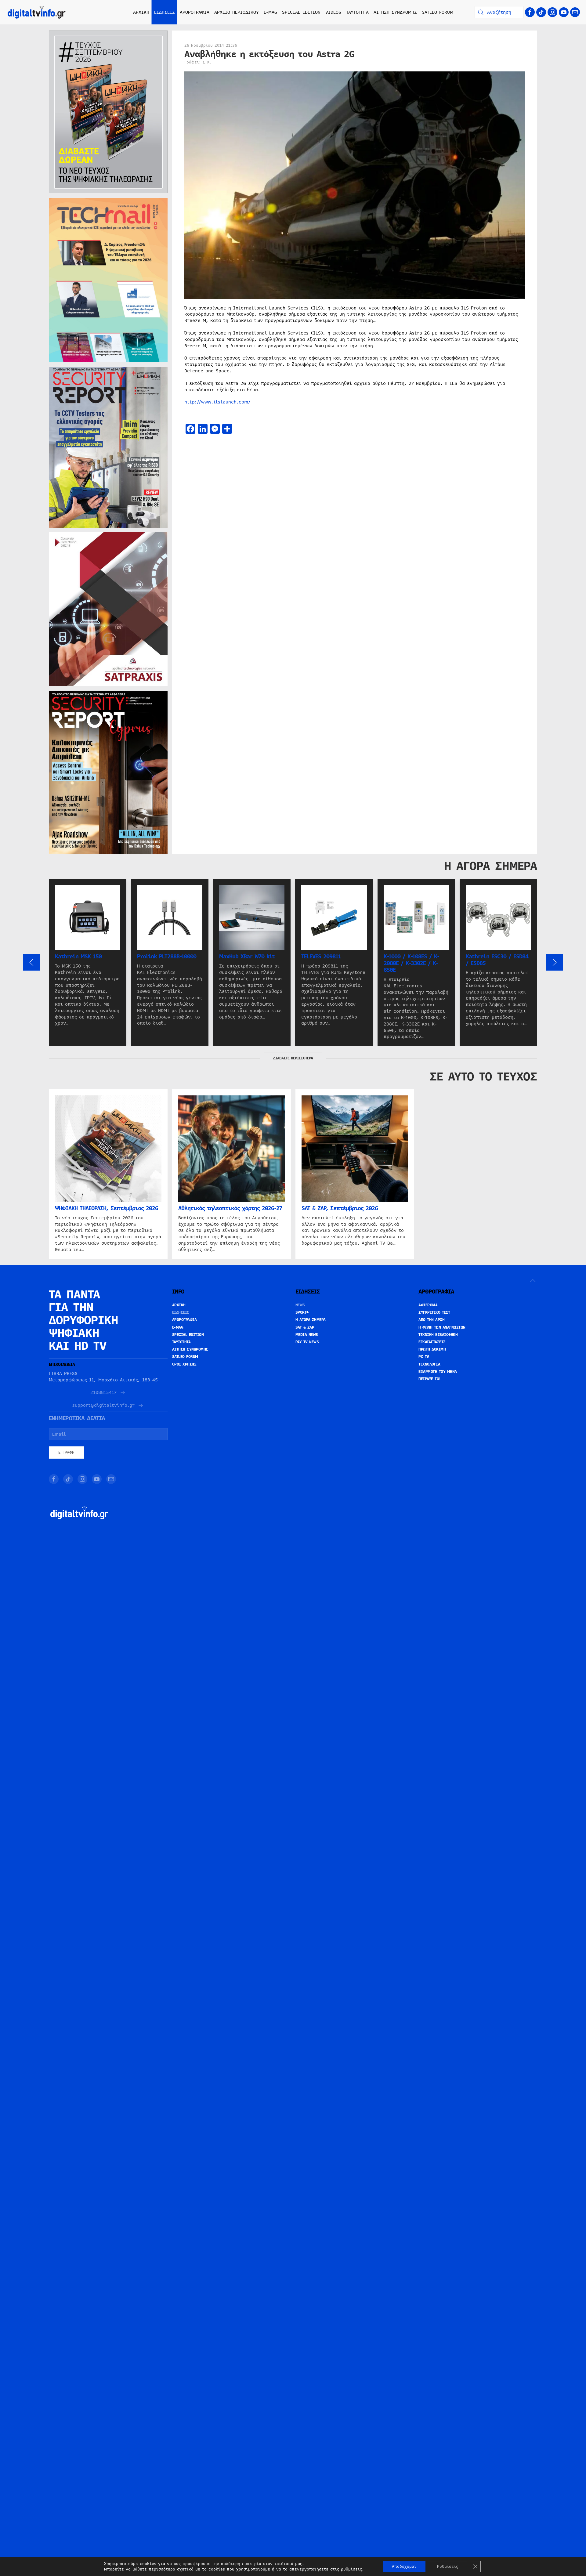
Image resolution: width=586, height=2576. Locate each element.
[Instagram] (552, 12)
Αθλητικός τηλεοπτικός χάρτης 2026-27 (230, 1208)
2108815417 (103, 1393)
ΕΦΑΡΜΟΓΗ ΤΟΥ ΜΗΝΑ (438, 1372)
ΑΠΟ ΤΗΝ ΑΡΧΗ (431, 1320)
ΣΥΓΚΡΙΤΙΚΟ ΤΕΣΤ (434, 1312)
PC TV (424, 1357)
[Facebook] (530, 12)
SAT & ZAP (305, 1327)
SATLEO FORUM (438, 12)
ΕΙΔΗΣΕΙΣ (181, 1312)
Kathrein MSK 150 (78, 957)
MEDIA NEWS (307, 1335)
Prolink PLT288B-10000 (167, 957)
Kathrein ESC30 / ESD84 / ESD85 (497, 960)
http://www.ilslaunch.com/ (217, 402)
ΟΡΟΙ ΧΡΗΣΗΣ (184, 1364)
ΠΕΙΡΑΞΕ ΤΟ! (430, 1379)
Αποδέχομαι (404, 2567)
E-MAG (270, 12)
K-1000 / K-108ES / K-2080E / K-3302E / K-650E (411, 963)
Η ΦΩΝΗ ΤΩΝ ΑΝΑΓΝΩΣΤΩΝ (442, 1327)
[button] (31, 962)
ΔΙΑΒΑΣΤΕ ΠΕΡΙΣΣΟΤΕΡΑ (293, 1058)
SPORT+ (302, 1312)
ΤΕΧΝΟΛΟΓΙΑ (429, 1364)
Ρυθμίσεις (448, 2567)
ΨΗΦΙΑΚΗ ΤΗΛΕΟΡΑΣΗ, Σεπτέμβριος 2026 (107, 1208)
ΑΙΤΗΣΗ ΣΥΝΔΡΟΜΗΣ (395, 12)
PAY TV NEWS (307, 1342)
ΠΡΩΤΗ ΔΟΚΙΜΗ (432, 1349)
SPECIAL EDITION (301, 12)
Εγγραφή (66, 1453)
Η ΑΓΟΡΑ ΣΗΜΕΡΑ (311, 1320)
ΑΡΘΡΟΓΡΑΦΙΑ (184, 1320)
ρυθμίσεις (351, 2569)
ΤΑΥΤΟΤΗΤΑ (357, 12)
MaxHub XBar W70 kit (247, 957)
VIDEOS (333, 12)
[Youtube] (564, 12)
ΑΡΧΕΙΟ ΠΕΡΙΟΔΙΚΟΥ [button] (237, 12)
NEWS (300, 1305)
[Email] (575, 12)
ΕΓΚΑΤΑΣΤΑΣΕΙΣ (432, 1342)
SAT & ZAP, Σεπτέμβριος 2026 (340, 1208)
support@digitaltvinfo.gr (103, 1405)
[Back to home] (37, 12)
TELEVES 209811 (321, 957)
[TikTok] (541, 12)
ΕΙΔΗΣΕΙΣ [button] (165, 12)
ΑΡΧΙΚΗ (141, 12)
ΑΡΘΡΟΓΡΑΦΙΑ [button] (195, 12)
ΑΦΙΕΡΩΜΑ (428, 1305)
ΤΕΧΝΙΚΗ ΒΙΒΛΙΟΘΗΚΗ (438, 1335)
